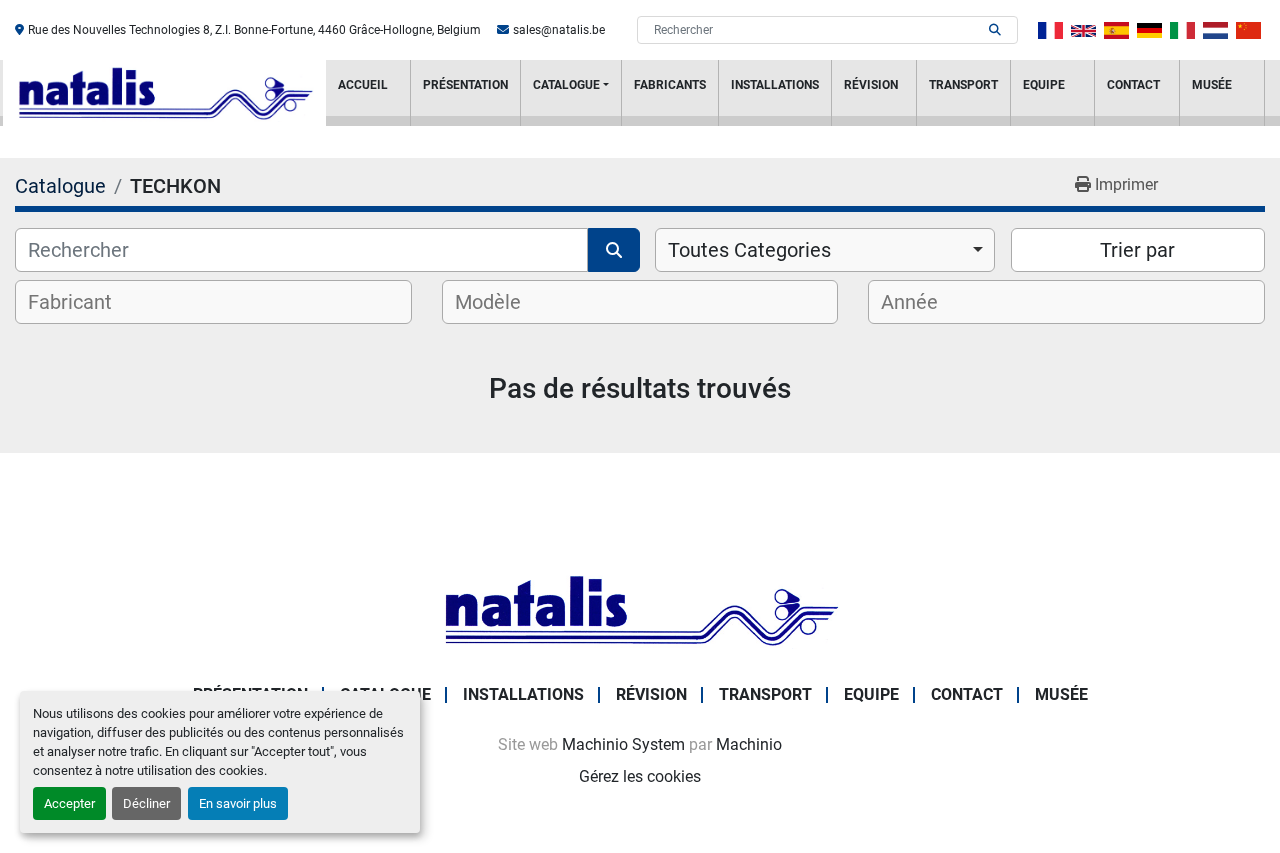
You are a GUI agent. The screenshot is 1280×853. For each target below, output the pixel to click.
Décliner (146, 803)
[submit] (995, 30)
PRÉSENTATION (465, 85)
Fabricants (670, 85)
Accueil (363, 85)
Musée (1212, 85)
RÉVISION (871, 85)
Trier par (1137, 250)
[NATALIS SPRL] (640, 609)
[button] (571, 93)
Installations (775, 85)
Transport (963, 85)
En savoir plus (238, 803)
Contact (1133, 85)
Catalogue (566, 85)
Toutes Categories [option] (749, 250)
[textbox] (83, 302)
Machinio (749, 744)
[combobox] (825, 250)
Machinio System (623, 744)
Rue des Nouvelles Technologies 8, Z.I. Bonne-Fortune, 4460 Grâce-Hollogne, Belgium (254, 30)
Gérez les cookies (640, 776)
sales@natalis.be (559, 30)
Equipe (1044, 85)
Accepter (69, 803)
